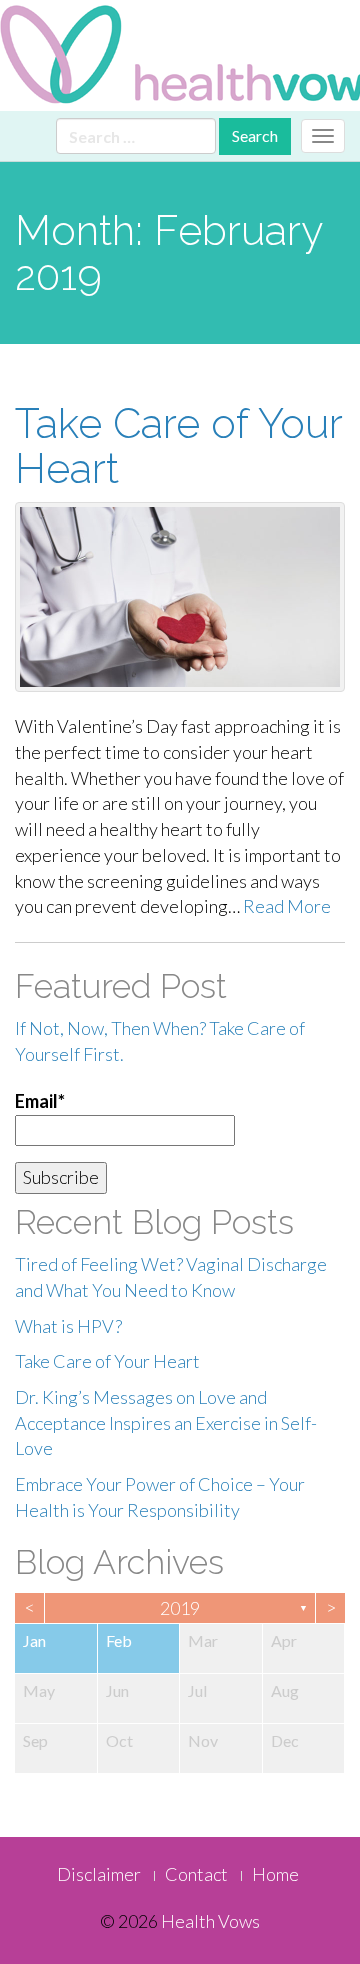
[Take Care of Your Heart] (180, 597)
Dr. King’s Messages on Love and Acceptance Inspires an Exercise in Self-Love (166, 1422)
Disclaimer (99, 1874)
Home (275, 1874)
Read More (287, 906)
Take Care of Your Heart (178, 446)
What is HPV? (68, 1326)
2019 (180, 1608)
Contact (196, 1874)
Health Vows (210, 1921)
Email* (40, 1101)
